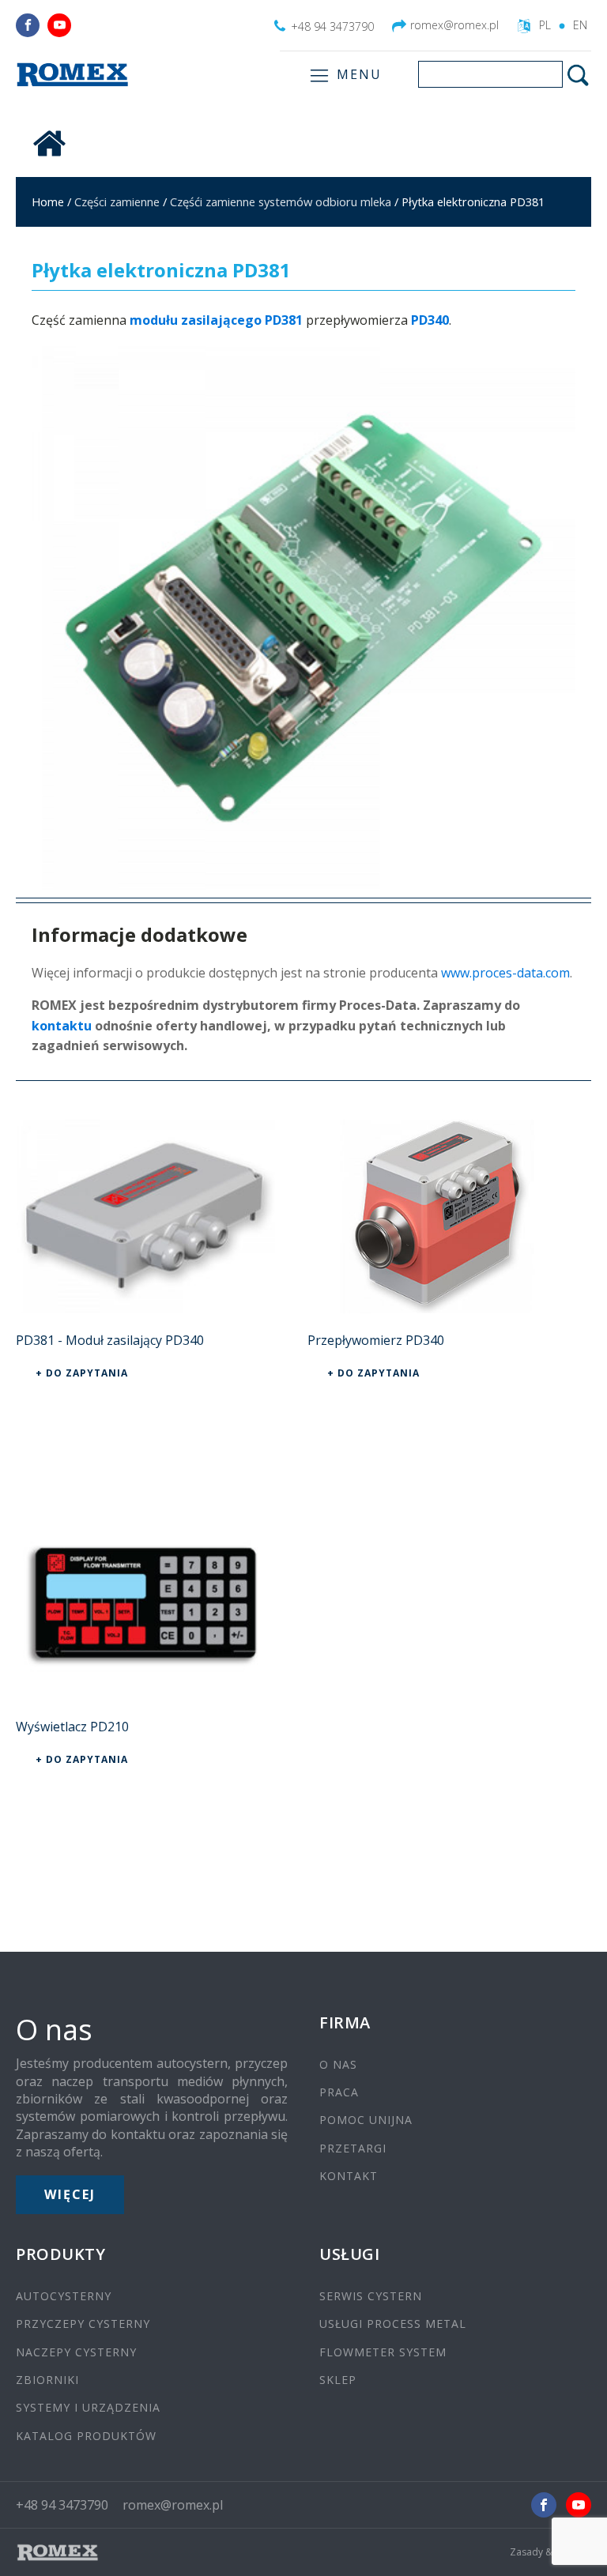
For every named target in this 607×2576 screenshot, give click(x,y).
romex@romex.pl (454, 25)
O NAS (338, 2064)
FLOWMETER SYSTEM (383, 2352)
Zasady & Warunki (550, 2552)
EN (580, 25)
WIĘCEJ (70, 2194)
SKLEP (338, 2380)
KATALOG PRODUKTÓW (86, 2436)
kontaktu (62, 1026)
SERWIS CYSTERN (371, 2296)
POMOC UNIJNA (366, 2120)
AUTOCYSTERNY (64, 2296)
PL (545, 25)
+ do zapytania (82, 1373)
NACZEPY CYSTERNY (76, 2352)
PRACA (339, 2092)
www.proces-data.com (505, 973)
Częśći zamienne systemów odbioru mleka (281, 201)
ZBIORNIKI (47, 2380)
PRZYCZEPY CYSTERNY (83, 2324)
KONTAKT (349, 2176)
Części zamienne (117, 201)
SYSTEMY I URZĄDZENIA (88, 2407)
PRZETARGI (353, 2148)
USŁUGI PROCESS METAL (393, 2324)
